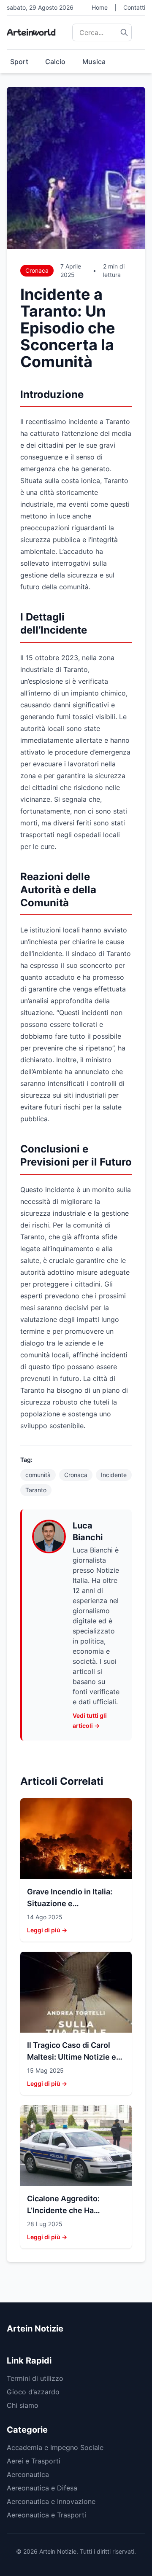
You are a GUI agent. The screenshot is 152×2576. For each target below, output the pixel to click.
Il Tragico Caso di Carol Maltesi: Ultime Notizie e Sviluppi (72, 2057)
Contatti (134, 7)
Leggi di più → (47, 1930)
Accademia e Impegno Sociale (55, 2447)
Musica (94, 62)
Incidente (114, 1475)
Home (100, 7)
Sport (19, 62)
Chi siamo (23, 2405)
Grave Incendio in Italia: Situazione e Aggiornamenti (70, 1903)
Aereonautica (28, 2474)
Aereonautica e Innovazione (51, 2501)
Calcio (55, 62)
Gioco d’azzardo (33, 2392)
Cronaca (37, 270)
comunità (38, 1475)
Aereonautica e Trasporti (46, 2515)
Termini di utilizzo (35, 2378)
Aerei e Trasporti (34, 2461)
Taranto (36, 1490)
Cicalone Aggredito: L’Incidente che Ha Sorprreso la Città (63, 2210)
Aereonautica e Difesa (42, 2488)
